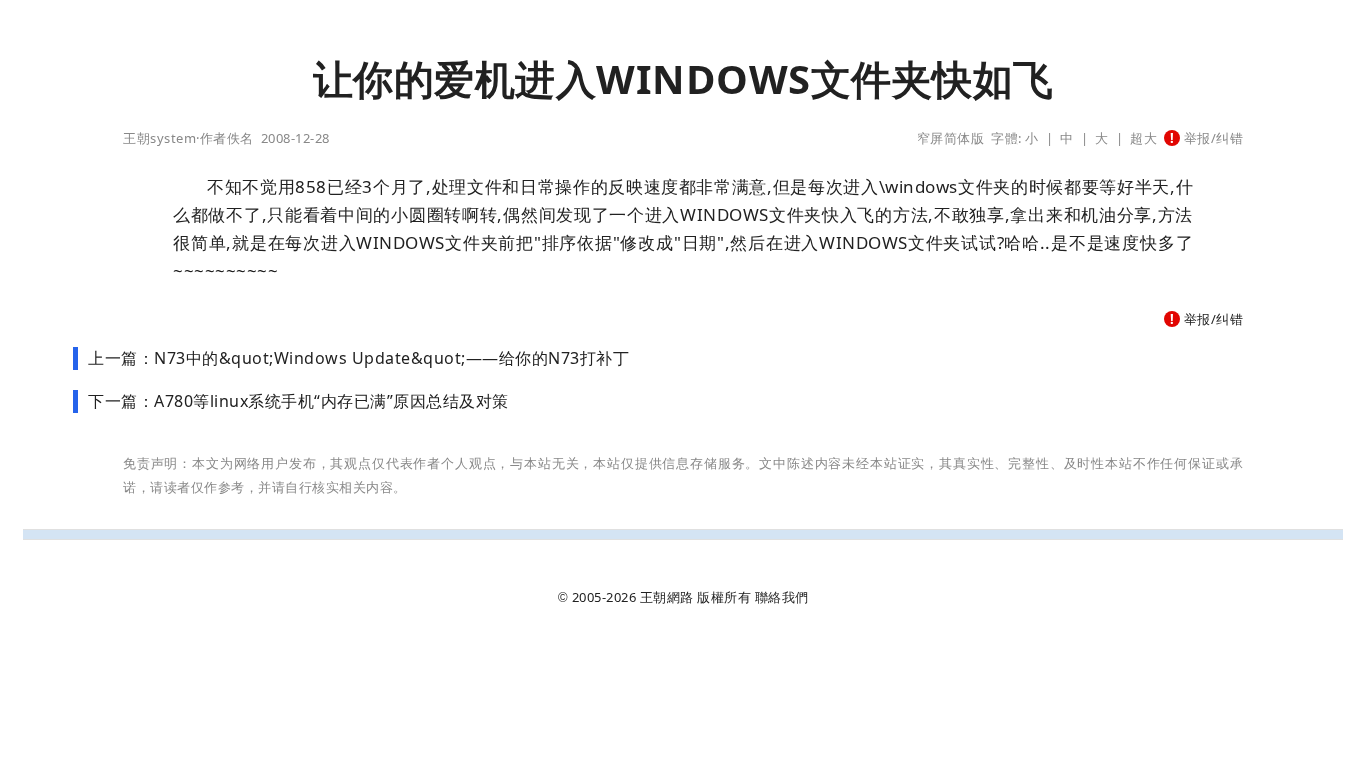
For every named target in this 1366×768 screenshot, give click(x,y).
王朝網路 (667, 597)
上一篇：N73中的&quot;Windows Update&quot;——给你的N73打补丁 (358, 358)
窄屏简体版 (951, 138)
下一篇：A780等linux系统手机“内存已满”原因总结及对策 (298, 401)
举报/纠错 (1211, 138)
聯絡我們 (782, 597)
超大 (1143, 138)
